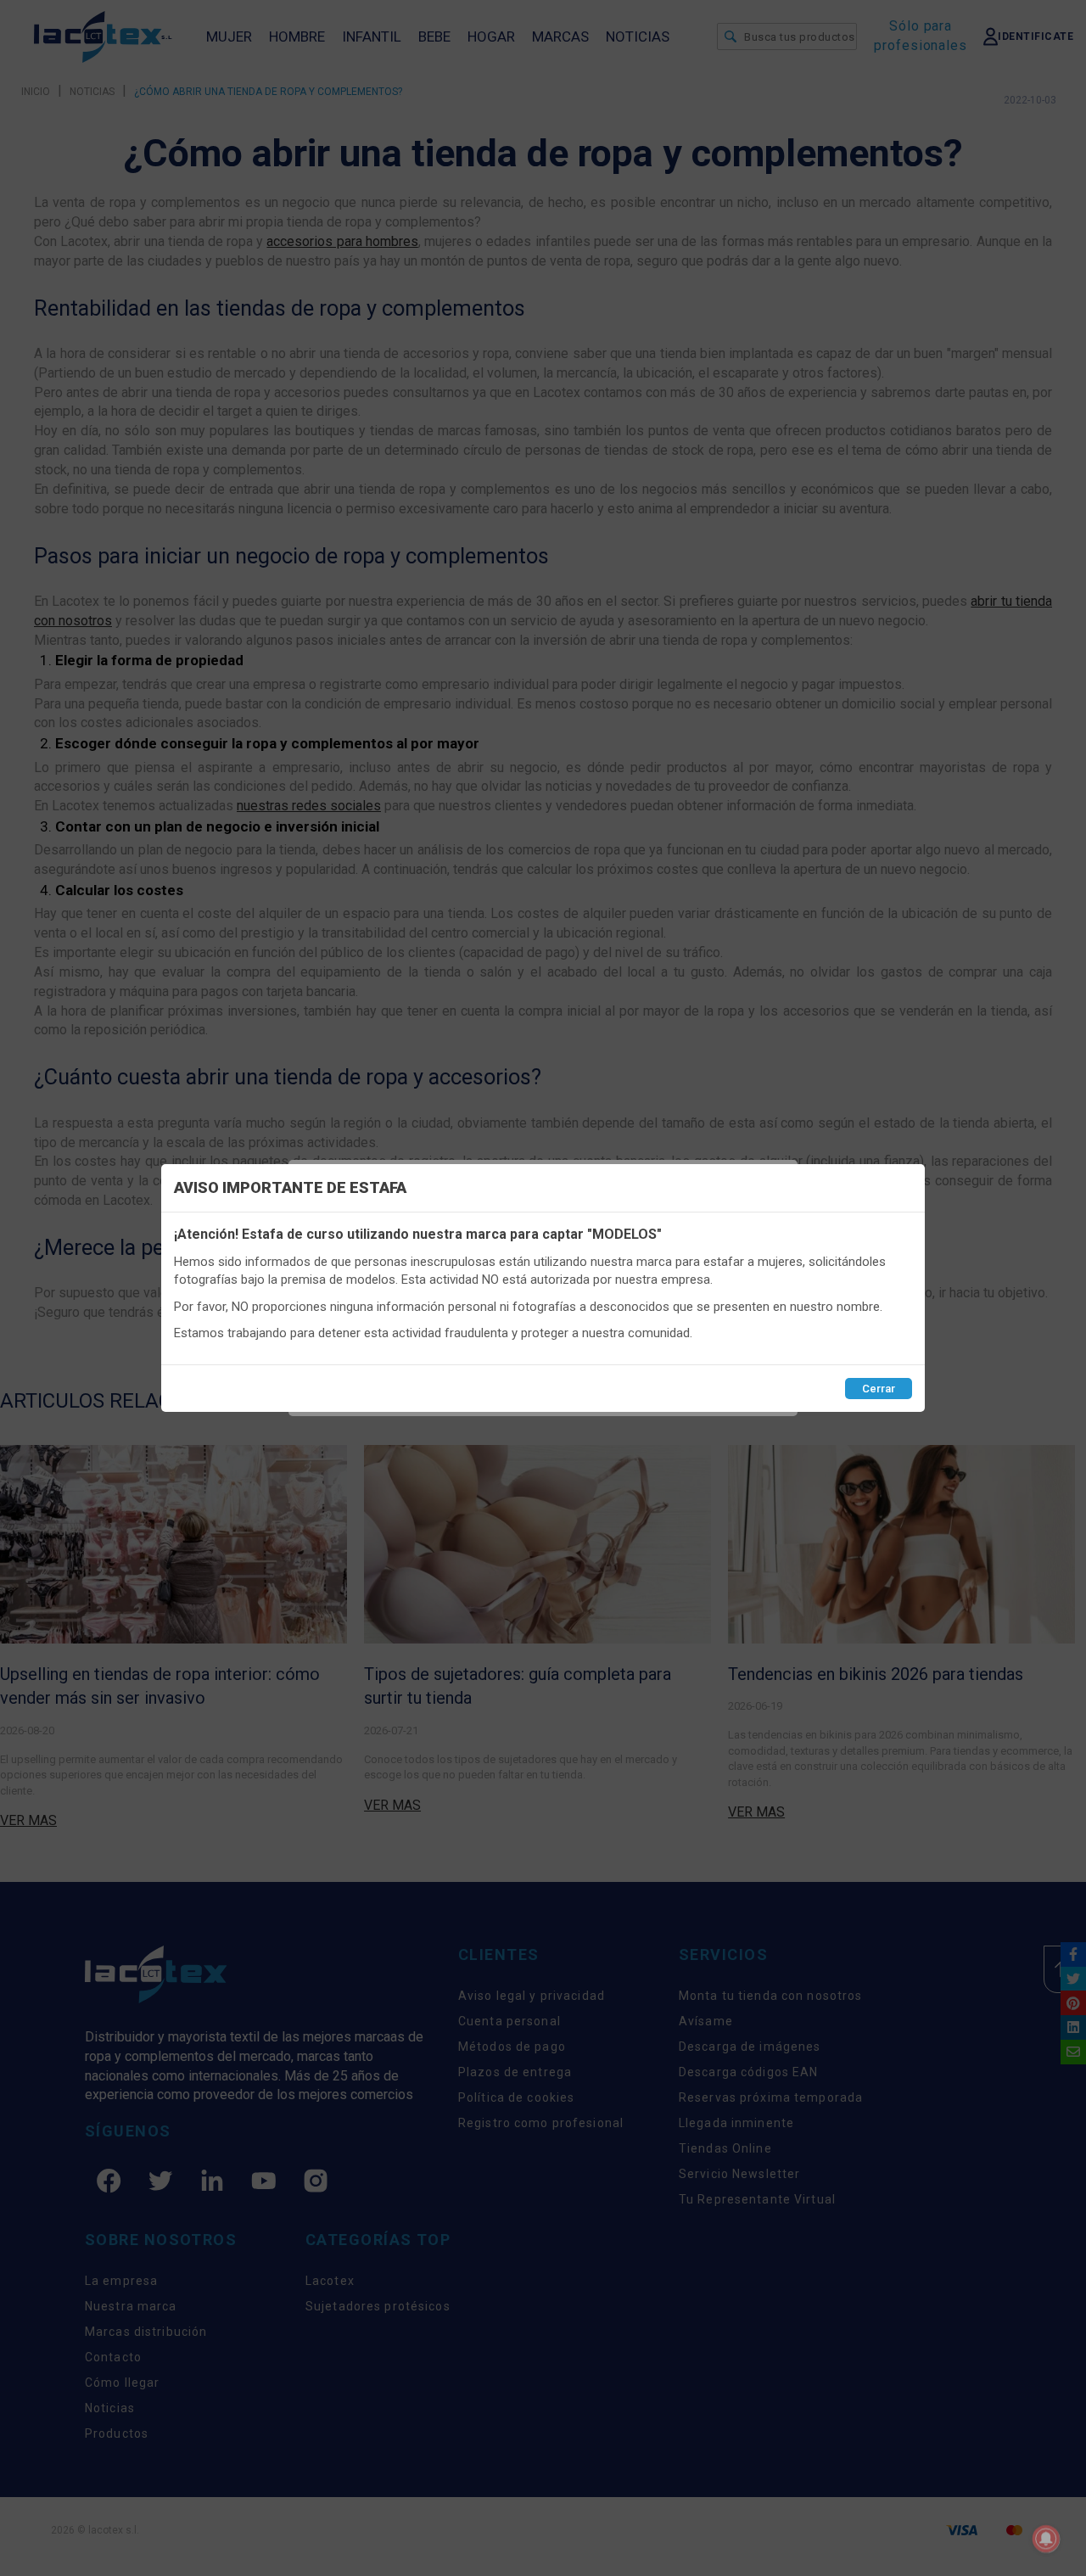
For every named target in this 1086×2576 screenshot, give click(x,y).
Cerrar (879, 1389)
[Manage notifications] (1046, 2539)
